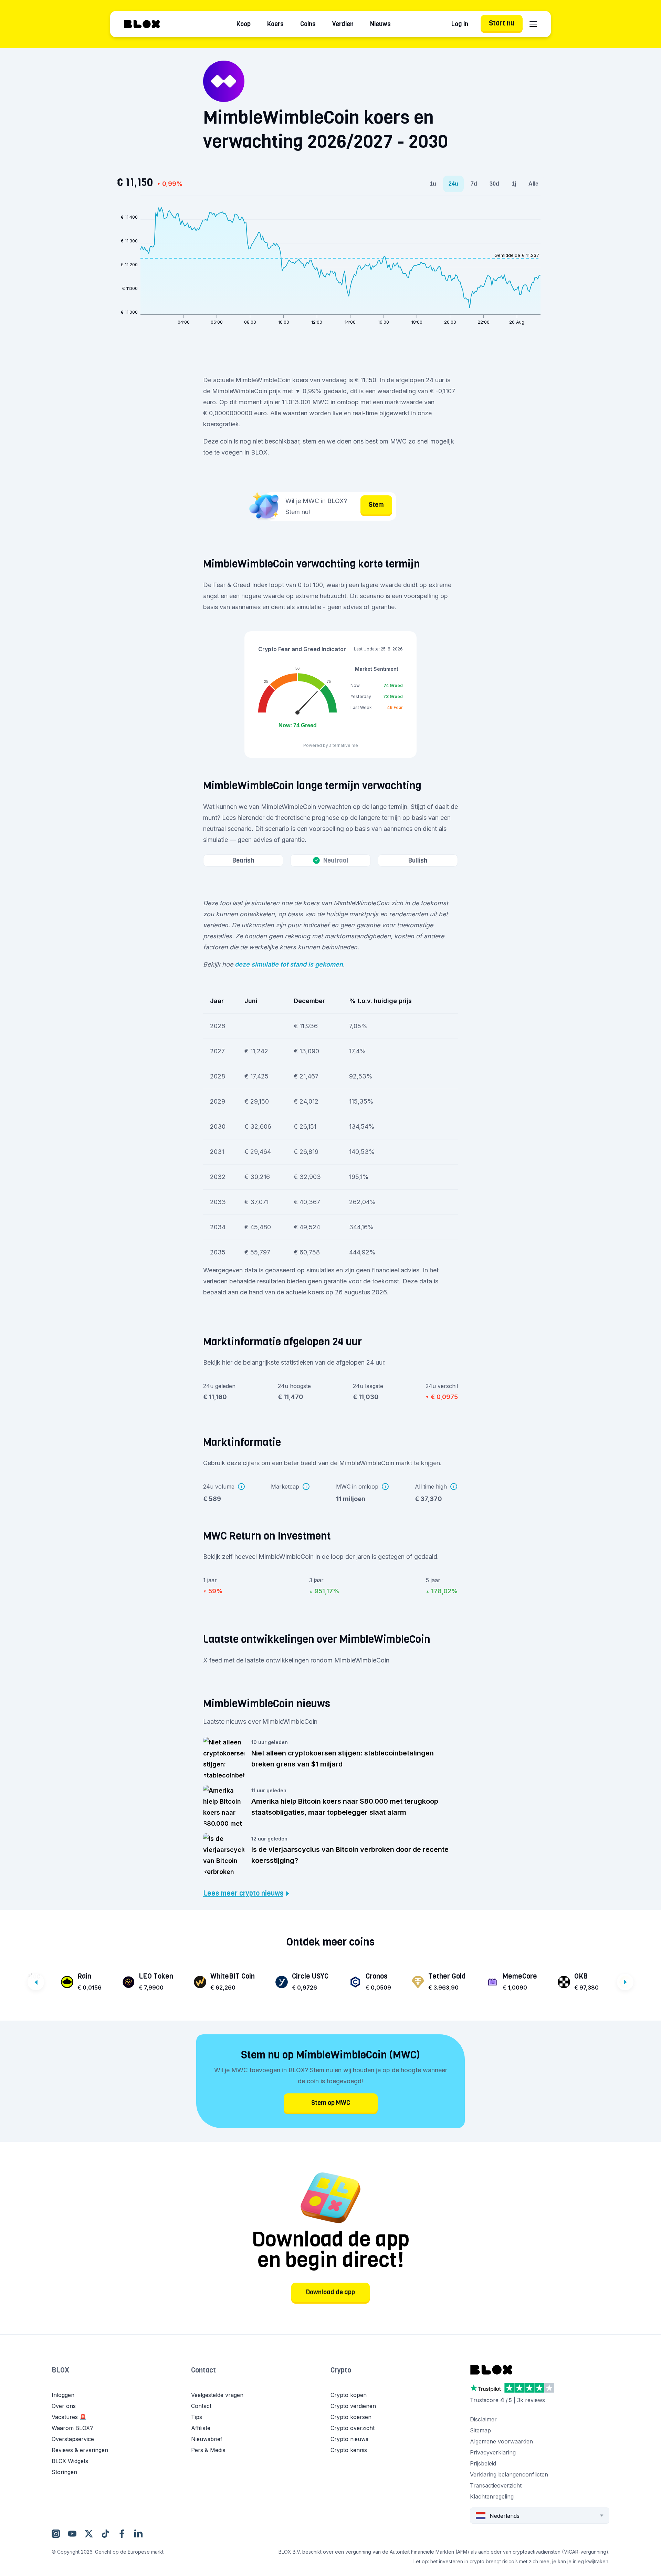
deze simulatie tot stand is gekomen (289, 964)
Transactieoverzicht (496, 2485)
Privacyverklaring (493, 2452)
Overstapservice (73, 2439)
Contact (203, 2370)
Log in (460, 24)
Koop (244, 24)
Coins (308, 24)
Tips (197, 2417)
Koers (275, 24)
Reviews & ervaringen (80, 2450)
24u (453, 184)
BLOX (60, 2370)
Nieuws (380, 24)
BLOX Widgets (70, 2461)
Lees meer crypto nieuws (243, 1894)
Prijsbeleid (483, 2463)
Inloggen (63, 2395)
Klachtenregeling (492, 2496)
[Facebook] (122, 2533)
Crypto (341, 2370)
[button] (121, 2377)
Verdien (343, 24)
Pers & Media (208, 2450)
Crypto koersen (351, 2417)
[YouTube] (72, 2533)
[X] (89, 2533)
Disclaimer (483, 2419)
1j (514, 184)
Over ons (64, 2406)
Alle (533, 184)
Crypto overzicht (353, 2428)
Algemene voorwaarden (501, 2441)
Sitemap (480, 2430)
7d (474, 184)
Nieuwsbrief (207, 2439)
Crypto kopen (349, 2395)
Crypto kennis (349, 2450)
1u (433, 184)
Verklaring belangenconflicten (509, 2474)
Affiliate (201, 2428)
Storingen (64, 2472)
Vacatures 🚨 (69, 2417)
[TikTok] (105, 2533)
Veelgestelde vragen (217, 2395)
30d (494, 184)
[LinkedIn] (138, 2533)
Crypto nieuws (349, 2439)
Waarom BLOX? (72, 2428)
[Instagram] (56, 2533)
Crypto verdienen (353, 2406)
